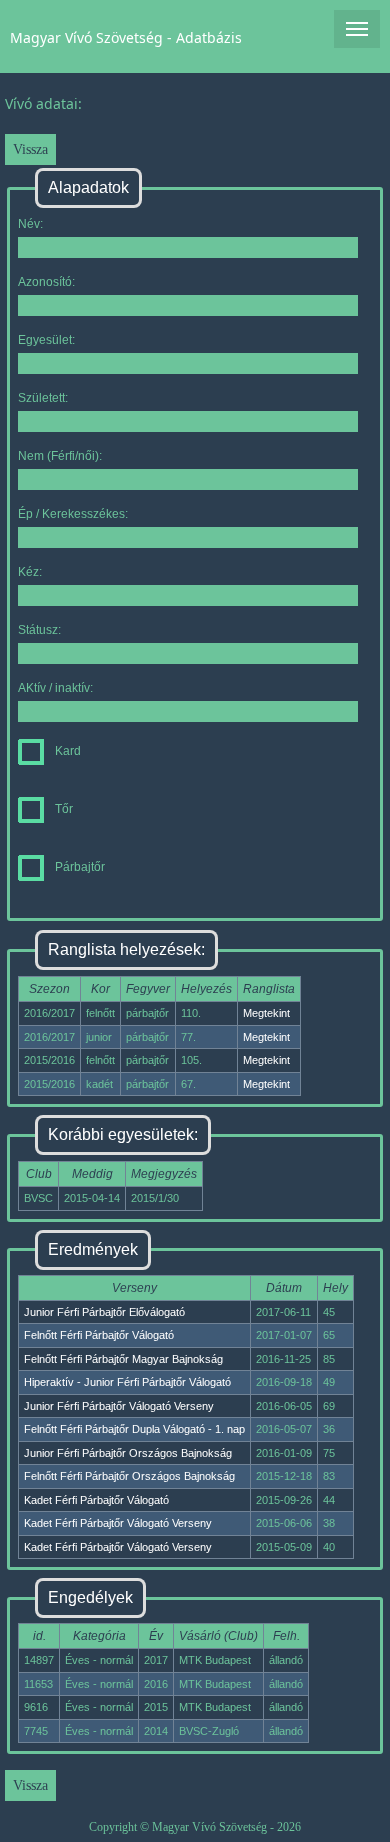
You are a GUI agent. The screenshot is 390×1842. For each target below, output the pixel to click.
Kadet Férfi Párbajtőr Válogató (96, 1500)
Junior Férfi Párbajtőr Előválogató (104, 1312)
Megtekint (266, 1013)
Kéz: (30, 572)
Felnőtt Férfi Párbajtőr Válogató (99, 1335)
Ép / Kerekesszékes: (73, 514)
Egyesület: (46, 340)
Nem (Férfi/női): (60, 456)
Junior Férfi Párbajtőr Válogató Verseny (119, 1406)
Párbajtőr (80, 867)
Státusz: (39, 630)
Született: (43, 398)
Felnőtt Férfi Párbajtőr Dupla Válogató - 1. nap (134, 1429)
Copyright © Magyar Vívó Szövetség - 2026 (195, 1827)
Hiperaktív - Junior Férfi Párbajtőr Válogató (127, 1382)
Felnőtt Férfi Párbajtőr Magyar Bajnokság (123, 1359)
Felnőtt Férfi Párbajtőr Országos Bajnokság (129, 1476)
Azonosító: (46, 282)
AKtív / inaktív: (55, 688)
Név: (30, 224)
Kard (68, 751)
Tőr (64, 809)
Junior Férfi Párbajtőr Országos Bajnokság (128, 1453)
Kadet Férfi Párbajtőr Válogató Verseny (118, 1523)
